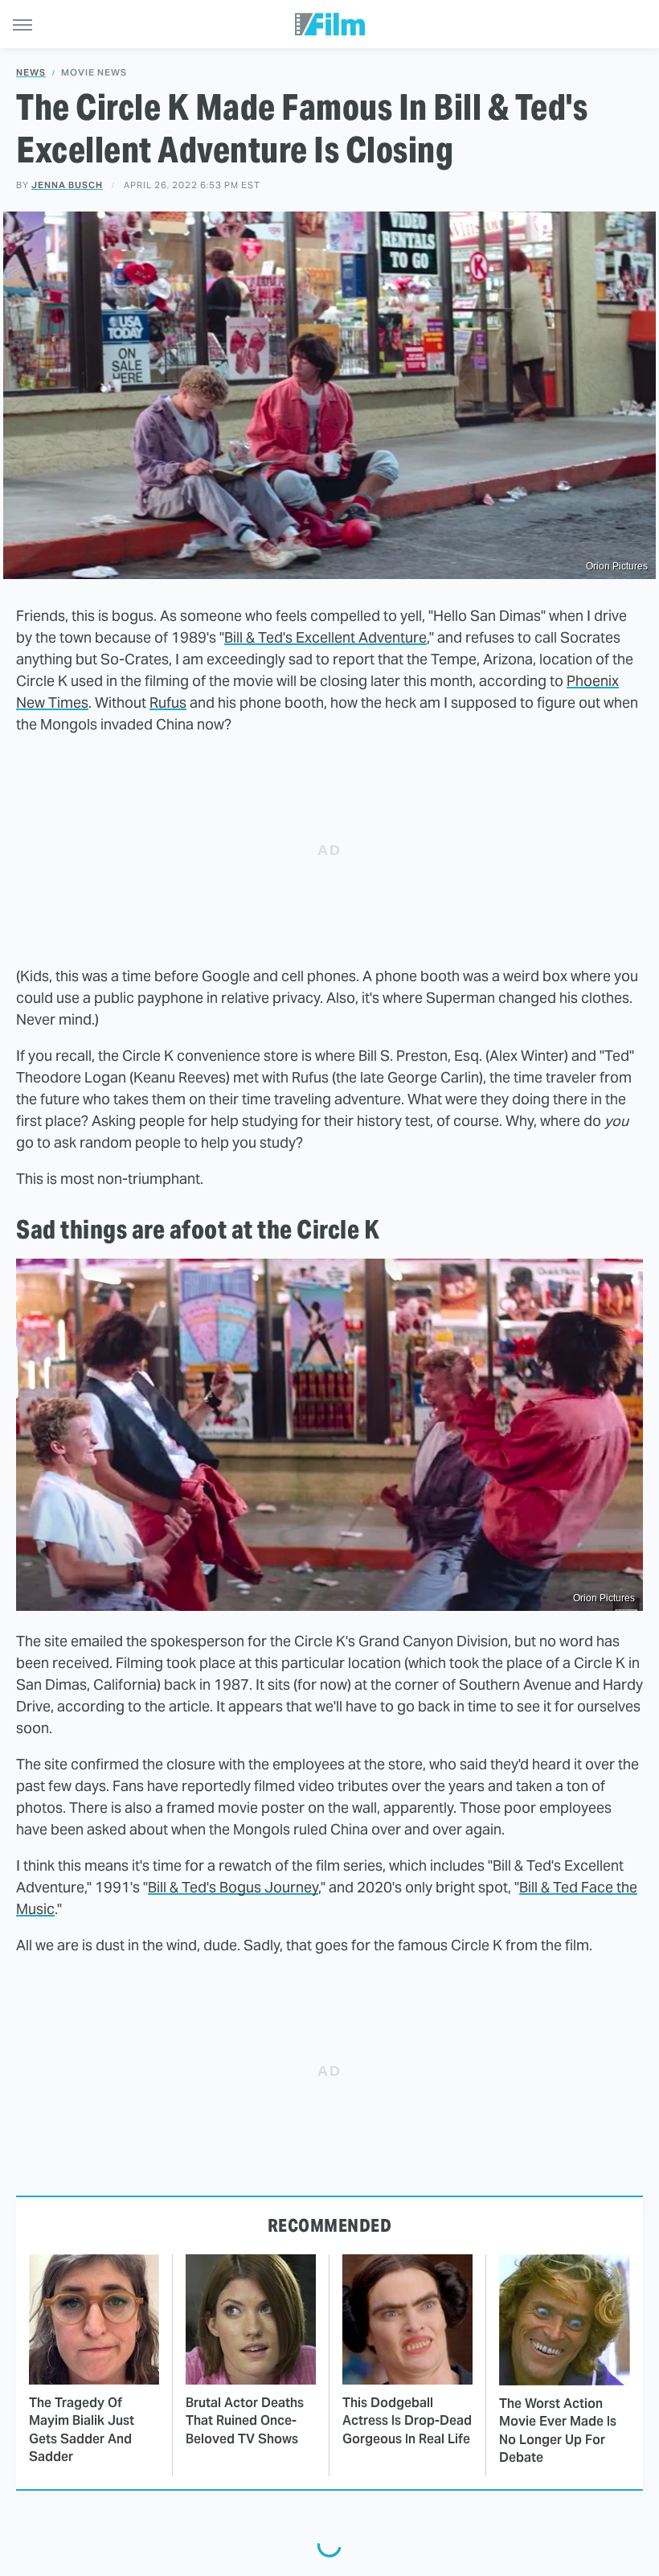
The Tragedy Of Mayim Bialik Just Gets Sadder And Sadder (82, 2430)
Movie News (94, 73)
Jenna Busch (67, 185)
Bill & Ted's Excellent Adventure (325, 637)
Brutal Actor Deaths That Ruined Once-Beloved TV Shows (245, 2421)
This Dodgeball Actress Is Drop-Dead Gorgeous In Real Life (407, 2421)
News (31, 73)
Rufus (168, 703)
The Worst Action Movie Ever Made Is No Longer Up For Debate (558, 2430)
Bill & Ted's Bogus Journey (233, 1887)
